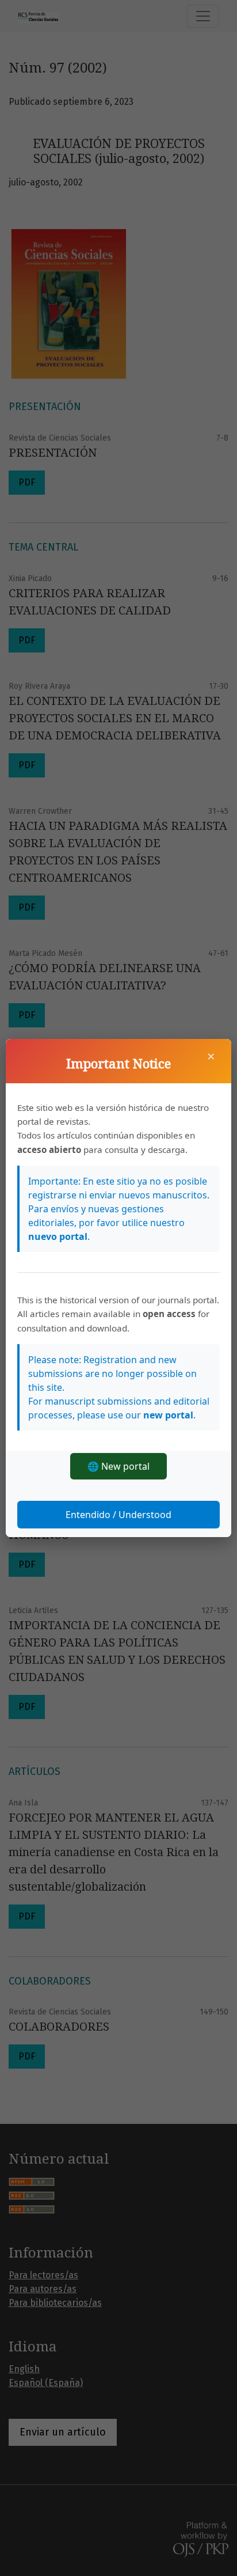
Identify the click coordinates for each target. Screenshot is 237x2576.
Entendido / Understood (118, 1515)
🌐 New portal (118, 1466)
